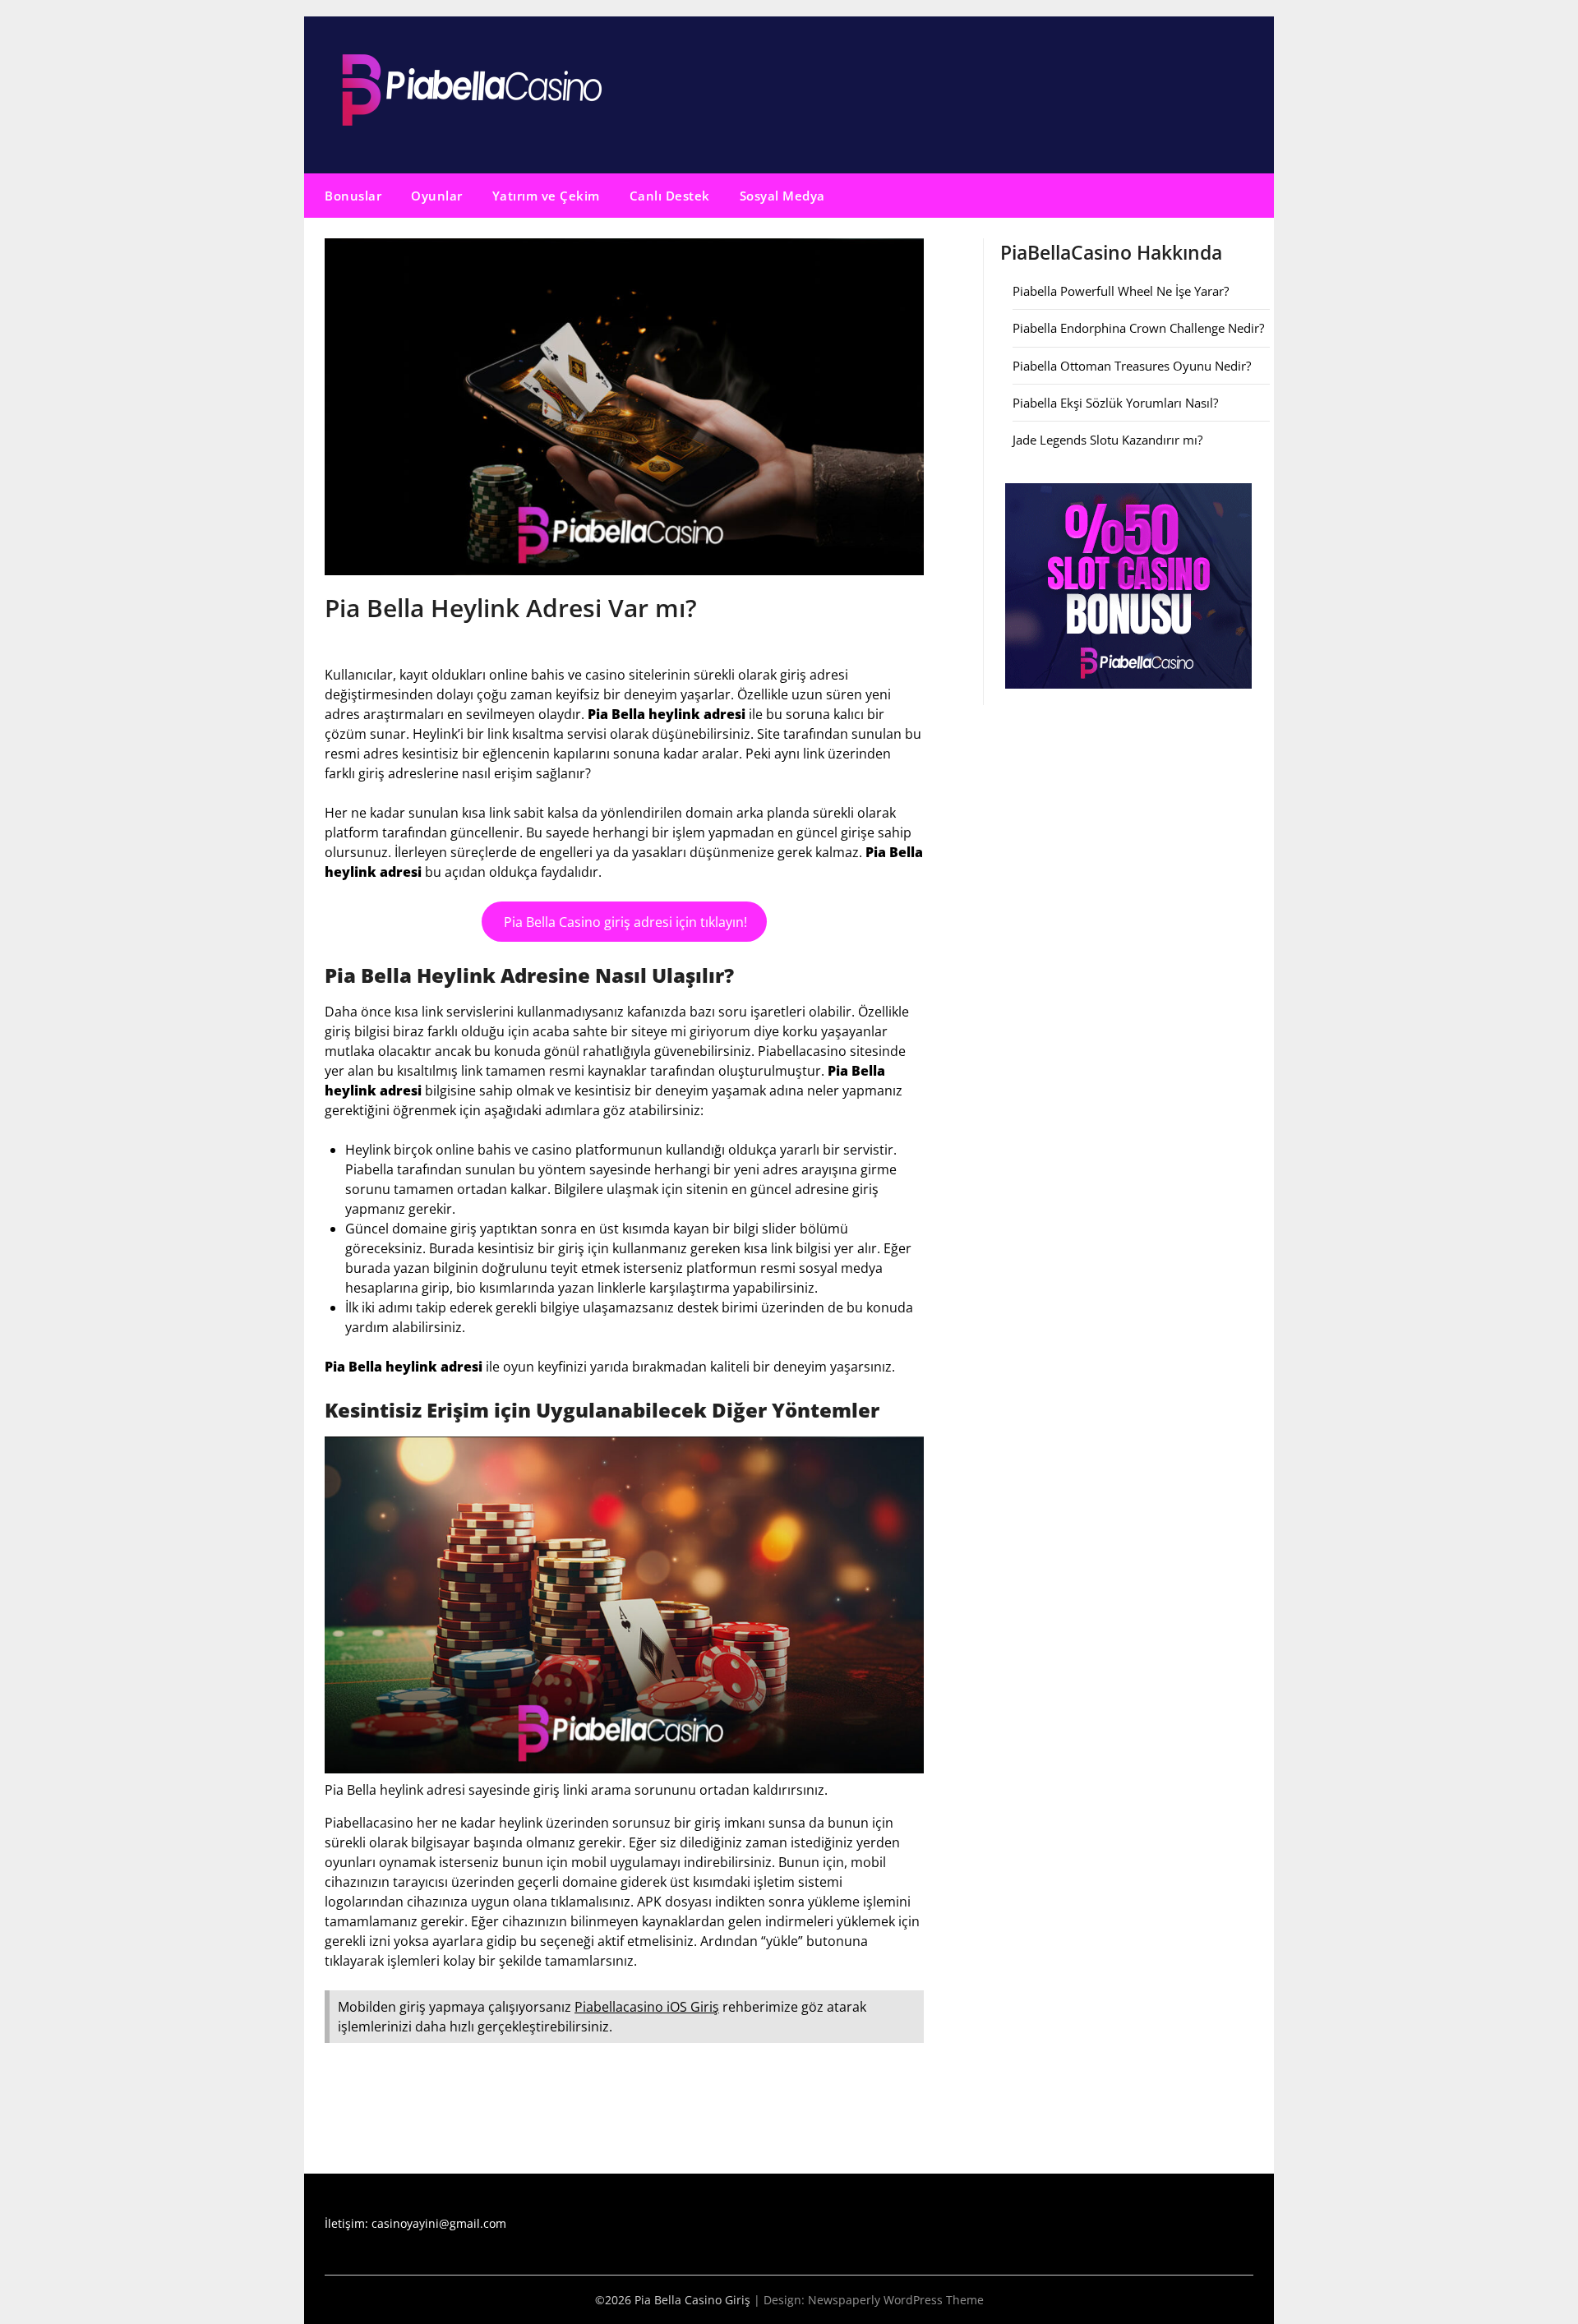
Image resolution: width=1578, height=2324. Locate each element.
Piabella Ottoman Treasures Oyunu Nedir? (1132, 366)
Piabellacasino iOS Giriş (647, 2007)
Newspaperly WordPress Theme (896, 2300)
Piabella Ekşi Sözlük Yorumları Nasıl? (1115, 403)
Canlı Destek (670, 196)
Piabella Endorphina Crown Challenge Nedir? (1138, 328)
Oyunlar (437, 196)
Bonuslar (353, 196)
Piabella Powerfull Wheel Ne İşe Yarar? (1121, 291)
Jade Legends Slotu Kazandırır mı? (1107, 440)
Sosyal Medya (782, 196)
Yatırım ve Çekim (546, 196)
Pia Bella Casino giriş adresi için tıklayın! (624, 922)
